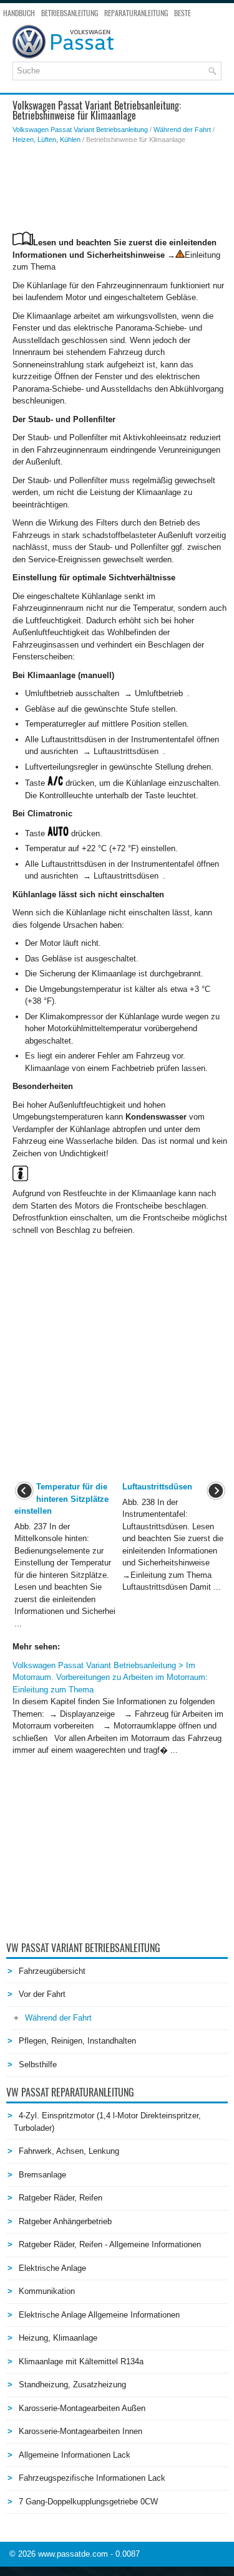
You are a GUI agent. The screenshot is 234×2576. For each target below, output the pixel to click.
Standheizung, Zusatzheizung (72, 2385)
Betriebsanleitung (70, 13)
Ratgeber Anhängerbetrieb (65, 2221)
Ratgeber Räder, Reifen (61, 2198)
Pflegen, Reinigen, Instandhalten (77, 2041)
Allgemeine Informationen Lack (75, 2455)
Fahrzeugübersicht (52, 1971)
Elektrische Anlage (52, 2268)
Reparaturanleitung (136, 13)
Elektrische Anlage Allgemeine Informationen (99, 2315)
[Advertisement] (120, 188)
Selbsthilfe (38, 2064)
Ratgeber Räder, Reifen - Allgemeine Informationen (110, 2244)
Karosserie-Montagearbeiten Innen (80, 2431)
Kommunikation (47, 2291)
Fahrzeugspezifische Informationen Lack (92, 2478)
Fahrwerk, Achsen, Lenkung (69, 2151)
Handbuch (19, 13)
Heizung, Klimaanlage (58, 2338)
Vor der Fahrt (42, 1994)
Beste (183, 13)
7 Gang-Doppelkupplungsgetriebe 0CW (88, 2502)
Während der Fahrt (182, 130)
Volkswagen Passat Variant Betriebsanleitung (80, 130)
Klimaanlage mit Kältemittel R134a (81, 2361)
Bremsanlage (42, 2175)
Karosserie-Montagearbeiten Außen (82, 2408)
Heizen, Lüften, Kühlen (46, 139)
